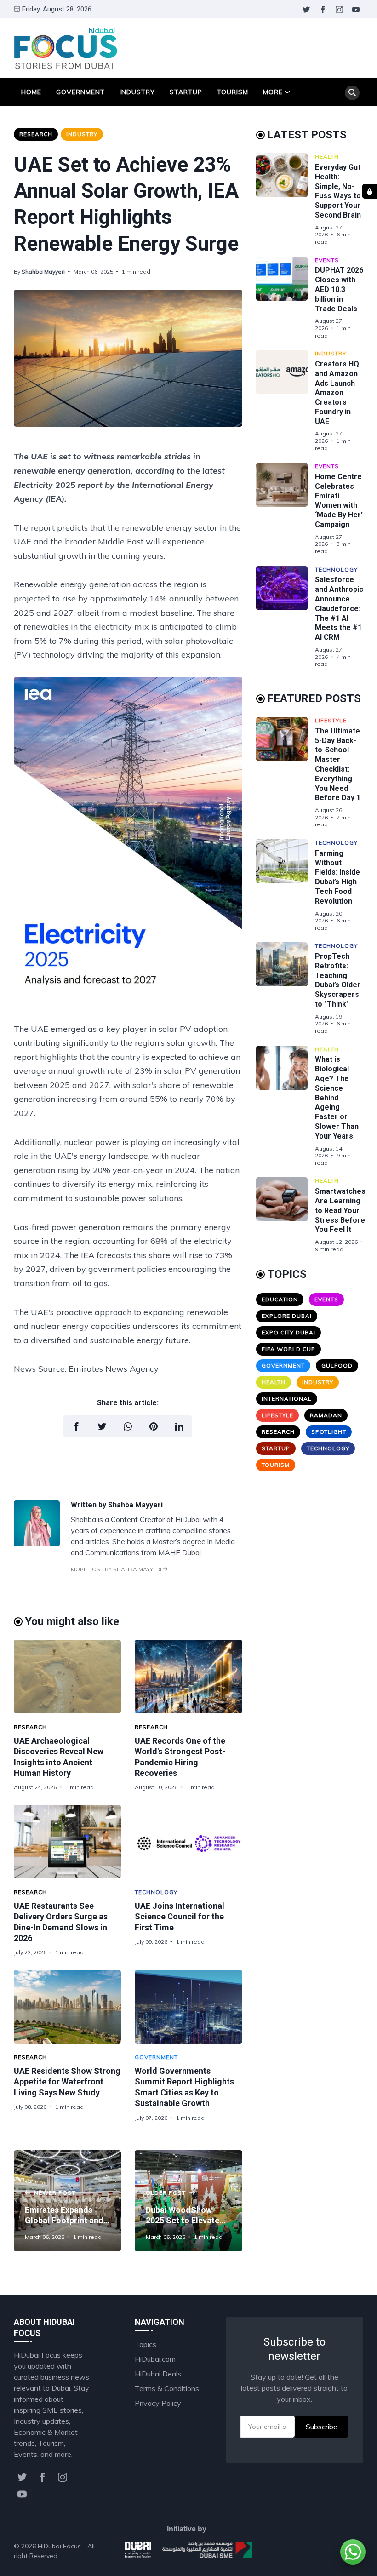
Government (80, 92)
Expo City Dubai (288, 1332)
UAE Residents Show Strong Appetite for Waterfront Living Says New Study (67, 2082)
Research (36, 134)
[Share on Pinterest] (154, 1426)
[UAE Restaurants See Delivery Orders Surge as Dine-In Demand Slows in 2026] (67, 1842)
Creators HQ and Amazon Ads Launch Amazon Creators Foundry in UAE (337, 393)
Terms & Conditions (167, 2388)
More (273, 92)
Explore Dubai (287, 1316)
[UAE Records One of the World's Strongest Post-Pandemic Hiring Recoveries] (188, 1677)
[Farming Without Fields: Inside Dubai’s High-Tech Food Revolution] (286, 885)
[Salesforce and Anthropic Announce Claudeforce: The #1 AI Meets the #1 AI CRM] (286, 617)
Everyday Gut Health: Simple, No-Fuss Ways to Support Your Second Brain (338, 191)
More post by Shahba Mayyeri (117, 1569)
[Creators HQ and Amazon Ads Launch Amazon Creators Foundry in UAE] (286, 401)
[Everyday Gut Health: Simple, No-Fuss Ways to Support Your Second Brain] (286, 199)
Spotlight (329, 1432)
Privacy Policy (158, 2403)
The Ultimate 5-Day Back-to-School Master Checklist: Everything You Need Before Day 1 (338, 764)
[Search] (352, 93)
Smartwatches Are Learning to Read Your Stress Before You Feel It (340, 1210)
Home (31, 92)
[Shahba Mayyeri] (37, 1544)
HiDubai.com (155, 2359)
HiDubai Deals (158, 2374)
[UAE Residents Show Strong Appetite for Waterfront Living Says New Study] (67, 2007)
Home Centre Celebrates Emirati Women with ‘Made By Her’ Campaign (339, 501)
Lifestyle (331, 720)
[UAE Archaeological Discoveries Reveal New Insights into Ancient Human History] (67, 1677)
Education (280, 1299)
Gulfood (337, 1365)
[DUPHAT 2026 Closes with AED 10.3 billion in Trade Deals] (286, 298)
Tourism (233, 92)
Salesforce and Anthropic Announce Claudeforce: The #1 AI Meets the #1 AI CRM (339, 608)
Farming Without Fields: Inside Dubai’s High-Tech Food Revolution (337, 877)
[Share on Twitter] (102, 1426)
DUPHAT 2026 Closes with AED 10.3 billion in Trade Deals (339, 289)
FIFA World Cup (288, 1349)
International (287, 1399)
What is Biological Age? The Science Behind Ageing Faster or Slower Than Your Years (337, 1097)
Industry (137, 92)
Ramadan (326, 1415)
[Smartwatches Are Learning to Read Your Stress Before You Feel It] (286, 1215)
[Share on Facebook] (76, 1426)
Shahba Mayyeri (43, 272)
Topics (146, 2344)
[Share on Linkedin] (179, 1426)
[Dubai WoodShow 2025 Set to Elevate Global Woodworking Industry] (188, 2201)
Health (327, 157)
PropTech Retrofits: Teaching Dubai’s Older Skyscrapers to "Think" (338, 980)
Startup (186, 92)
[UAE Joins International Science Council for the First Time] (188, 1842)
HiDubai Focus (59, 2546)
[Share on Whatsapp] (128, 1426)
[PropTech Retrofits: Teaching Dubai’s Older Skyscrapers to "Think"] (286, 988)
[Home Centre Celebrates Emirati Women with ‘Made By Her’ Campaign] (286, 509)
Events (327, 260)
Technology (156, 1892)
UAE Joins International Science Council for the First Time (180, 1917)
